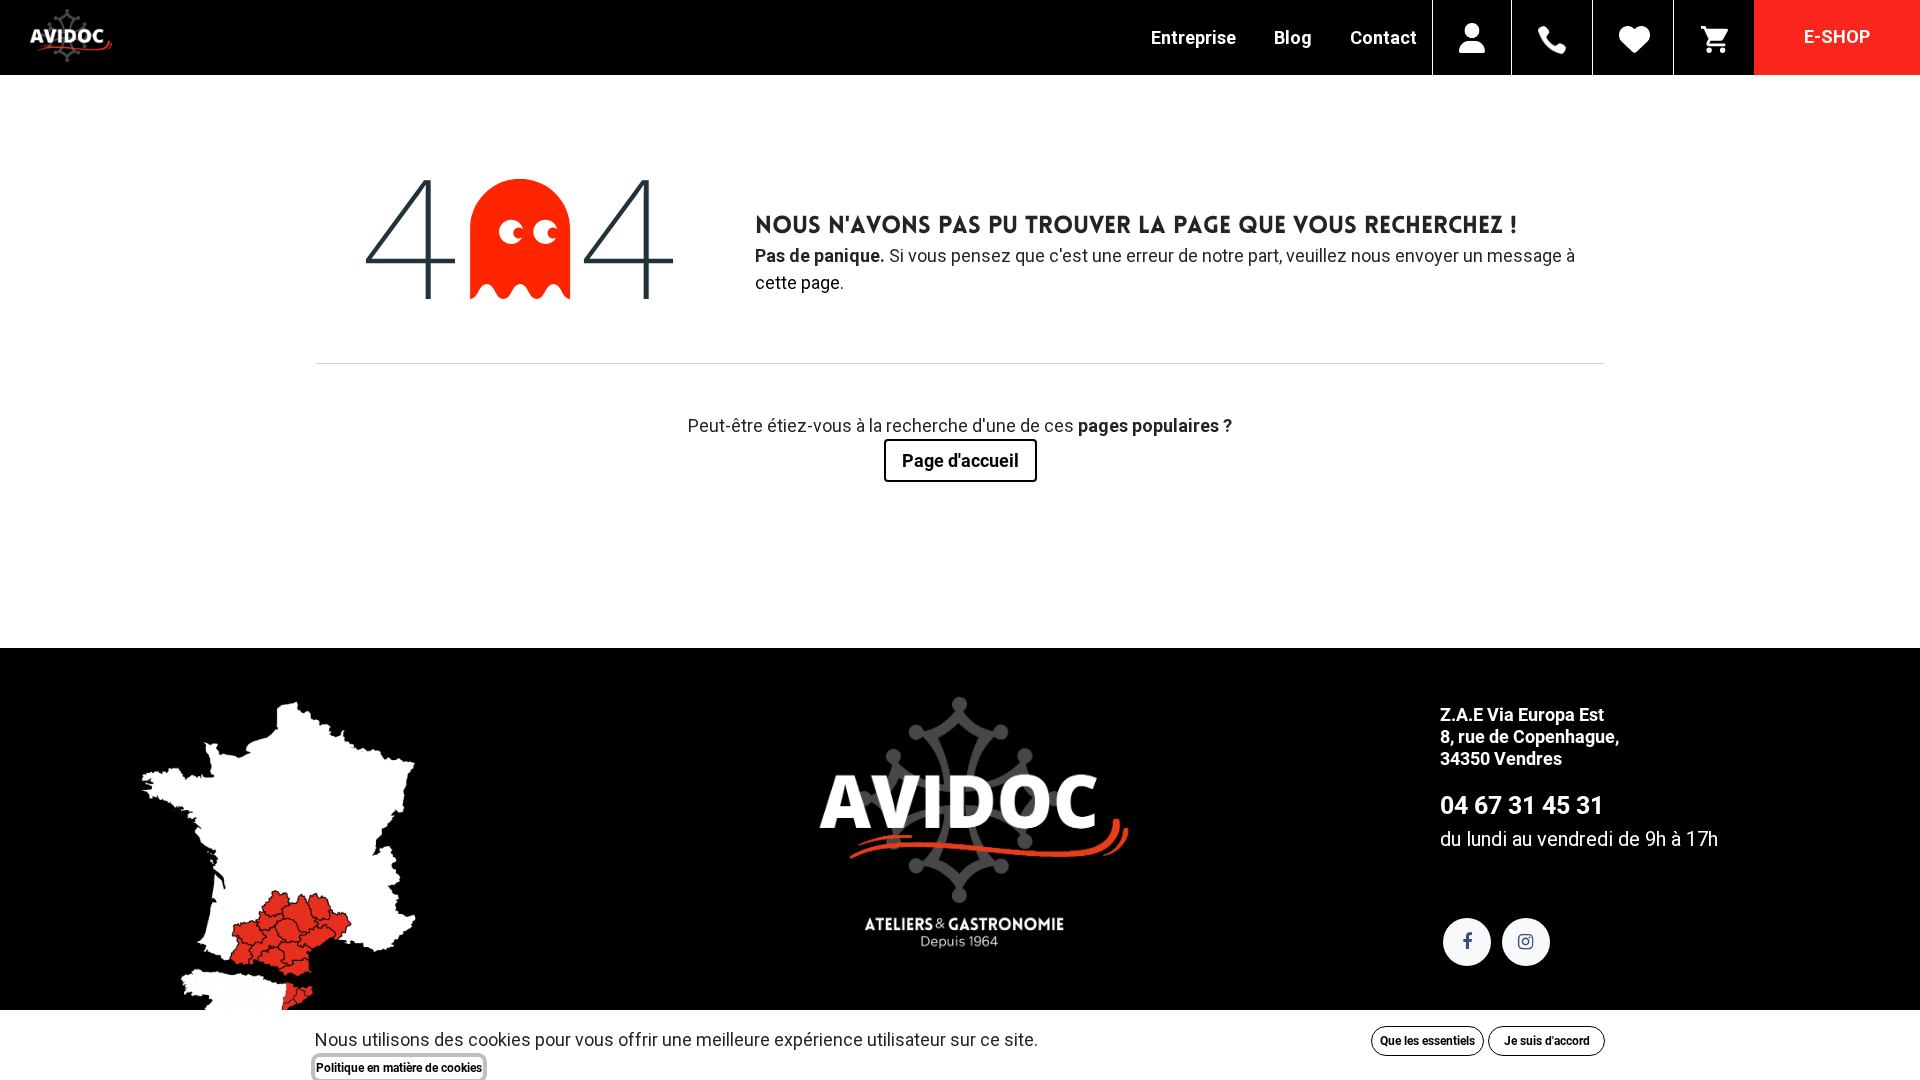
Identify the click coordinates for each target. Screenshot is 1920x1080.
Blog (1293, 37)
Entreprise (1193, 37)
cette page (797, 282)
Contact (1383, 37)
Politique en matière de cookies (399, 1068)
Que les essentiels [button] (1427, 1041)
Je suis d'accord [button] (1547, 1041)
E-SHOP (1837, 36)
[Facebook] (1467, 942)
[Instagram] (1526, 942)
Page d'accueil (960, 460)
